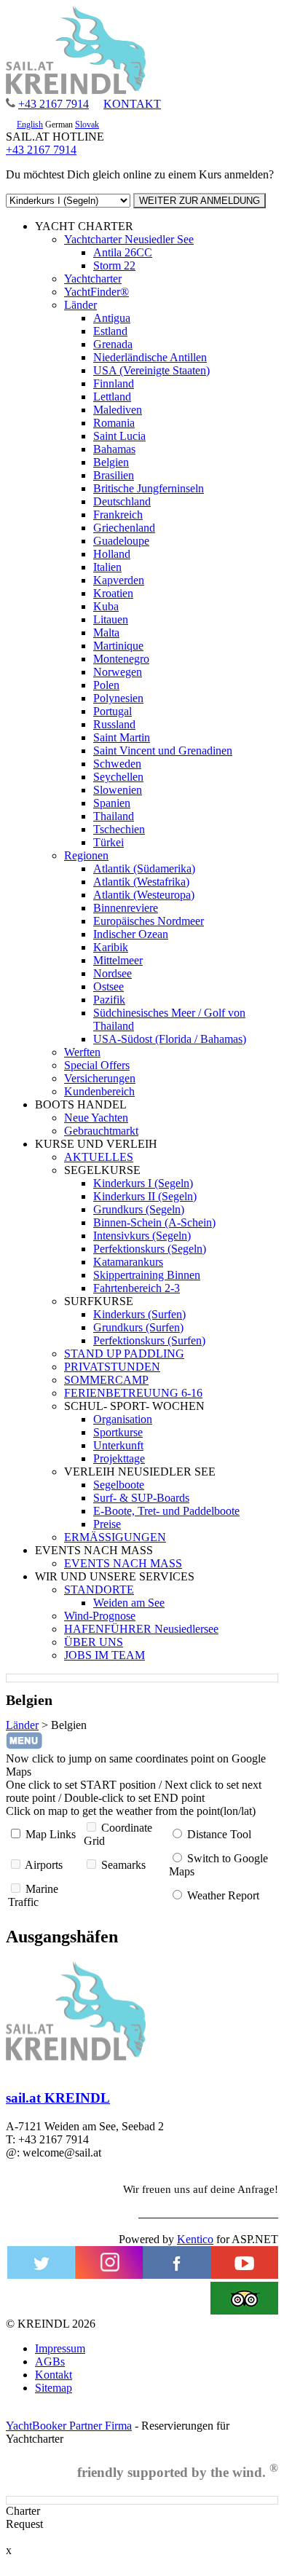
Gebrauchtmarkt (101, 1131)
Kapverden (119, 580)
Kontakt (54, 2375)
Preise (107, 1524)
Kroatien (113, 593)
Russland (114, 724)
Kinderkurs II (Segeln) (145, 1196)
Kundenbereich (99, 1091)
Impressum (60, 2348)
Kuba (106, 606)
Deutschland (122, 501)
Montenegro (121, 659)
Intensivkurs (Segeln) (142, 1236)
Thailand (114, 816)
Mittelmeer (118, 960)
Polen (106, 685)
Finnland (114, 383)
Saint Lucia (119, 436)
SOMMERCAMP (106, 1380)
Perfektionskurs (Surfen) (149, 1340)
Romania (114, 423)
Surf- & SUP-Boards (141, 1498)
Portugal (113, 711)
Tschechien (119, 829)
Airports (44, 1865)
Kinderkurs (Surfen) (139, 1314)
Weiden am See (129, 1603)
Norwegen (118, 672)
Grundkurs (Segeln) (139, 1209)
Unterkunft (118, 1445)
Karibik (111, 947)
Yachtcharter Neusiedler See (129, 239)
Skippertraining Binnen (147, 1275)
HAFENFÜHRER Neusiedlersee (141, 1629)
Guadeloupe (121, 541)
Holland (112, 554)
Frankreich (118, 515)
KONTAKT (132, 104)
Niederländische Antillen (150, 357)
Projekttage (119, 1458)
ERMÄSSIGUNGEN (115, 1537)
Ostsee (109, 986)
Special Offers (97, 1065)
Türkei (109, 842)
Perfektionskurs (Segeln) (150, 1249)
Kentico (195, 2239)
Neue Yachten (96, 1118)
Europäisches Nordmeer (149, 921)
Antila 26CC (123, 252)
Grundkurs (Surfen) (138, 1327)
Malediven (118, 410)
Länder (80, 305)
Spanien (112, 803)
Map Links (51, 1834)
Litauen (111, 619)
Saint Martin (122, 737)
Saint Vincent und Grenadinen (163, 751)
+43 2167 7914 (54, 104)
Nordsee (113, 973)
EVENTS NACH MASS (123, 1563)
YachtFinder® (96, 292)
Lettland (112, 397)
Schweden (117, 764)
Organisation (123, 1419)
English (30, 125)
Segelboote (119, 1485)
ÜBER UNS (94, 1642)
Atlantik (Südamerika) (144, 868)
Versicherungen (100, 1078)
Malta (106, 633)
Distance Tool (219, 1834)
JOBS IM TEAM (104, 1655)
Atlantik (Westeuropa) (144, 895)
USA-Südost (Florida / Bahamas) (170, 1039)
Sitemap (54, 2388)
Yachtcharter (93, 279)
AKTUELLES (99, 1157)
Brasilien (114, 475)
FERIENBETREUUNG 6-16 (133, 1393)
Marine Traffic (33, 1895)
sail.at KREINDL (58, 2098)
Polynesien (118, 698)
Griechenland (124, 528)
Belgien (111, 462)
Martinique (118, 646)
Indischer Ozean (131, 934)
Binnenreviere (126, 908)
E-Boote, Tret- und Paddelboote (166, 1511)
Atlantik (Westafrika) (141, 882)
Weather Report (223, 1895)
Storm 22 (114, 265)
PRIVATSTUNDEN (112, 1367)
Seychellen (118, 777)
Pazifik (109, 1000)
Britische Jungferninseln (149, 488)
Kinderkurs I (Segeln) (143, 1183)
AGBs (50, 2362)
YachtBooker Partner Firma (69, 2426)
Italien (107, 567)
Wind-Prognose (100, 1616)
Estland (110, 331)
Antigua (112, 318)
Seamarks (123, 1865)
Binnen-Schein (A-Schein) (154, 1222)
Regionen (86, 855)
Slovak (87, 125)
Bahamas (114, 449)
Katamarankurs (128, 1262)
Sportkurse (118, 1432)
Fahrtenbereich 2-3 (137, 1288)
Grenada (113, 344)
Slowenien (118, 790)
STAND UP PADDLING (124, 1354)
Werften (82, 1052)
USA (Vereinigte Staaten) (151, 370)
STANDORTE (99, 1590)
